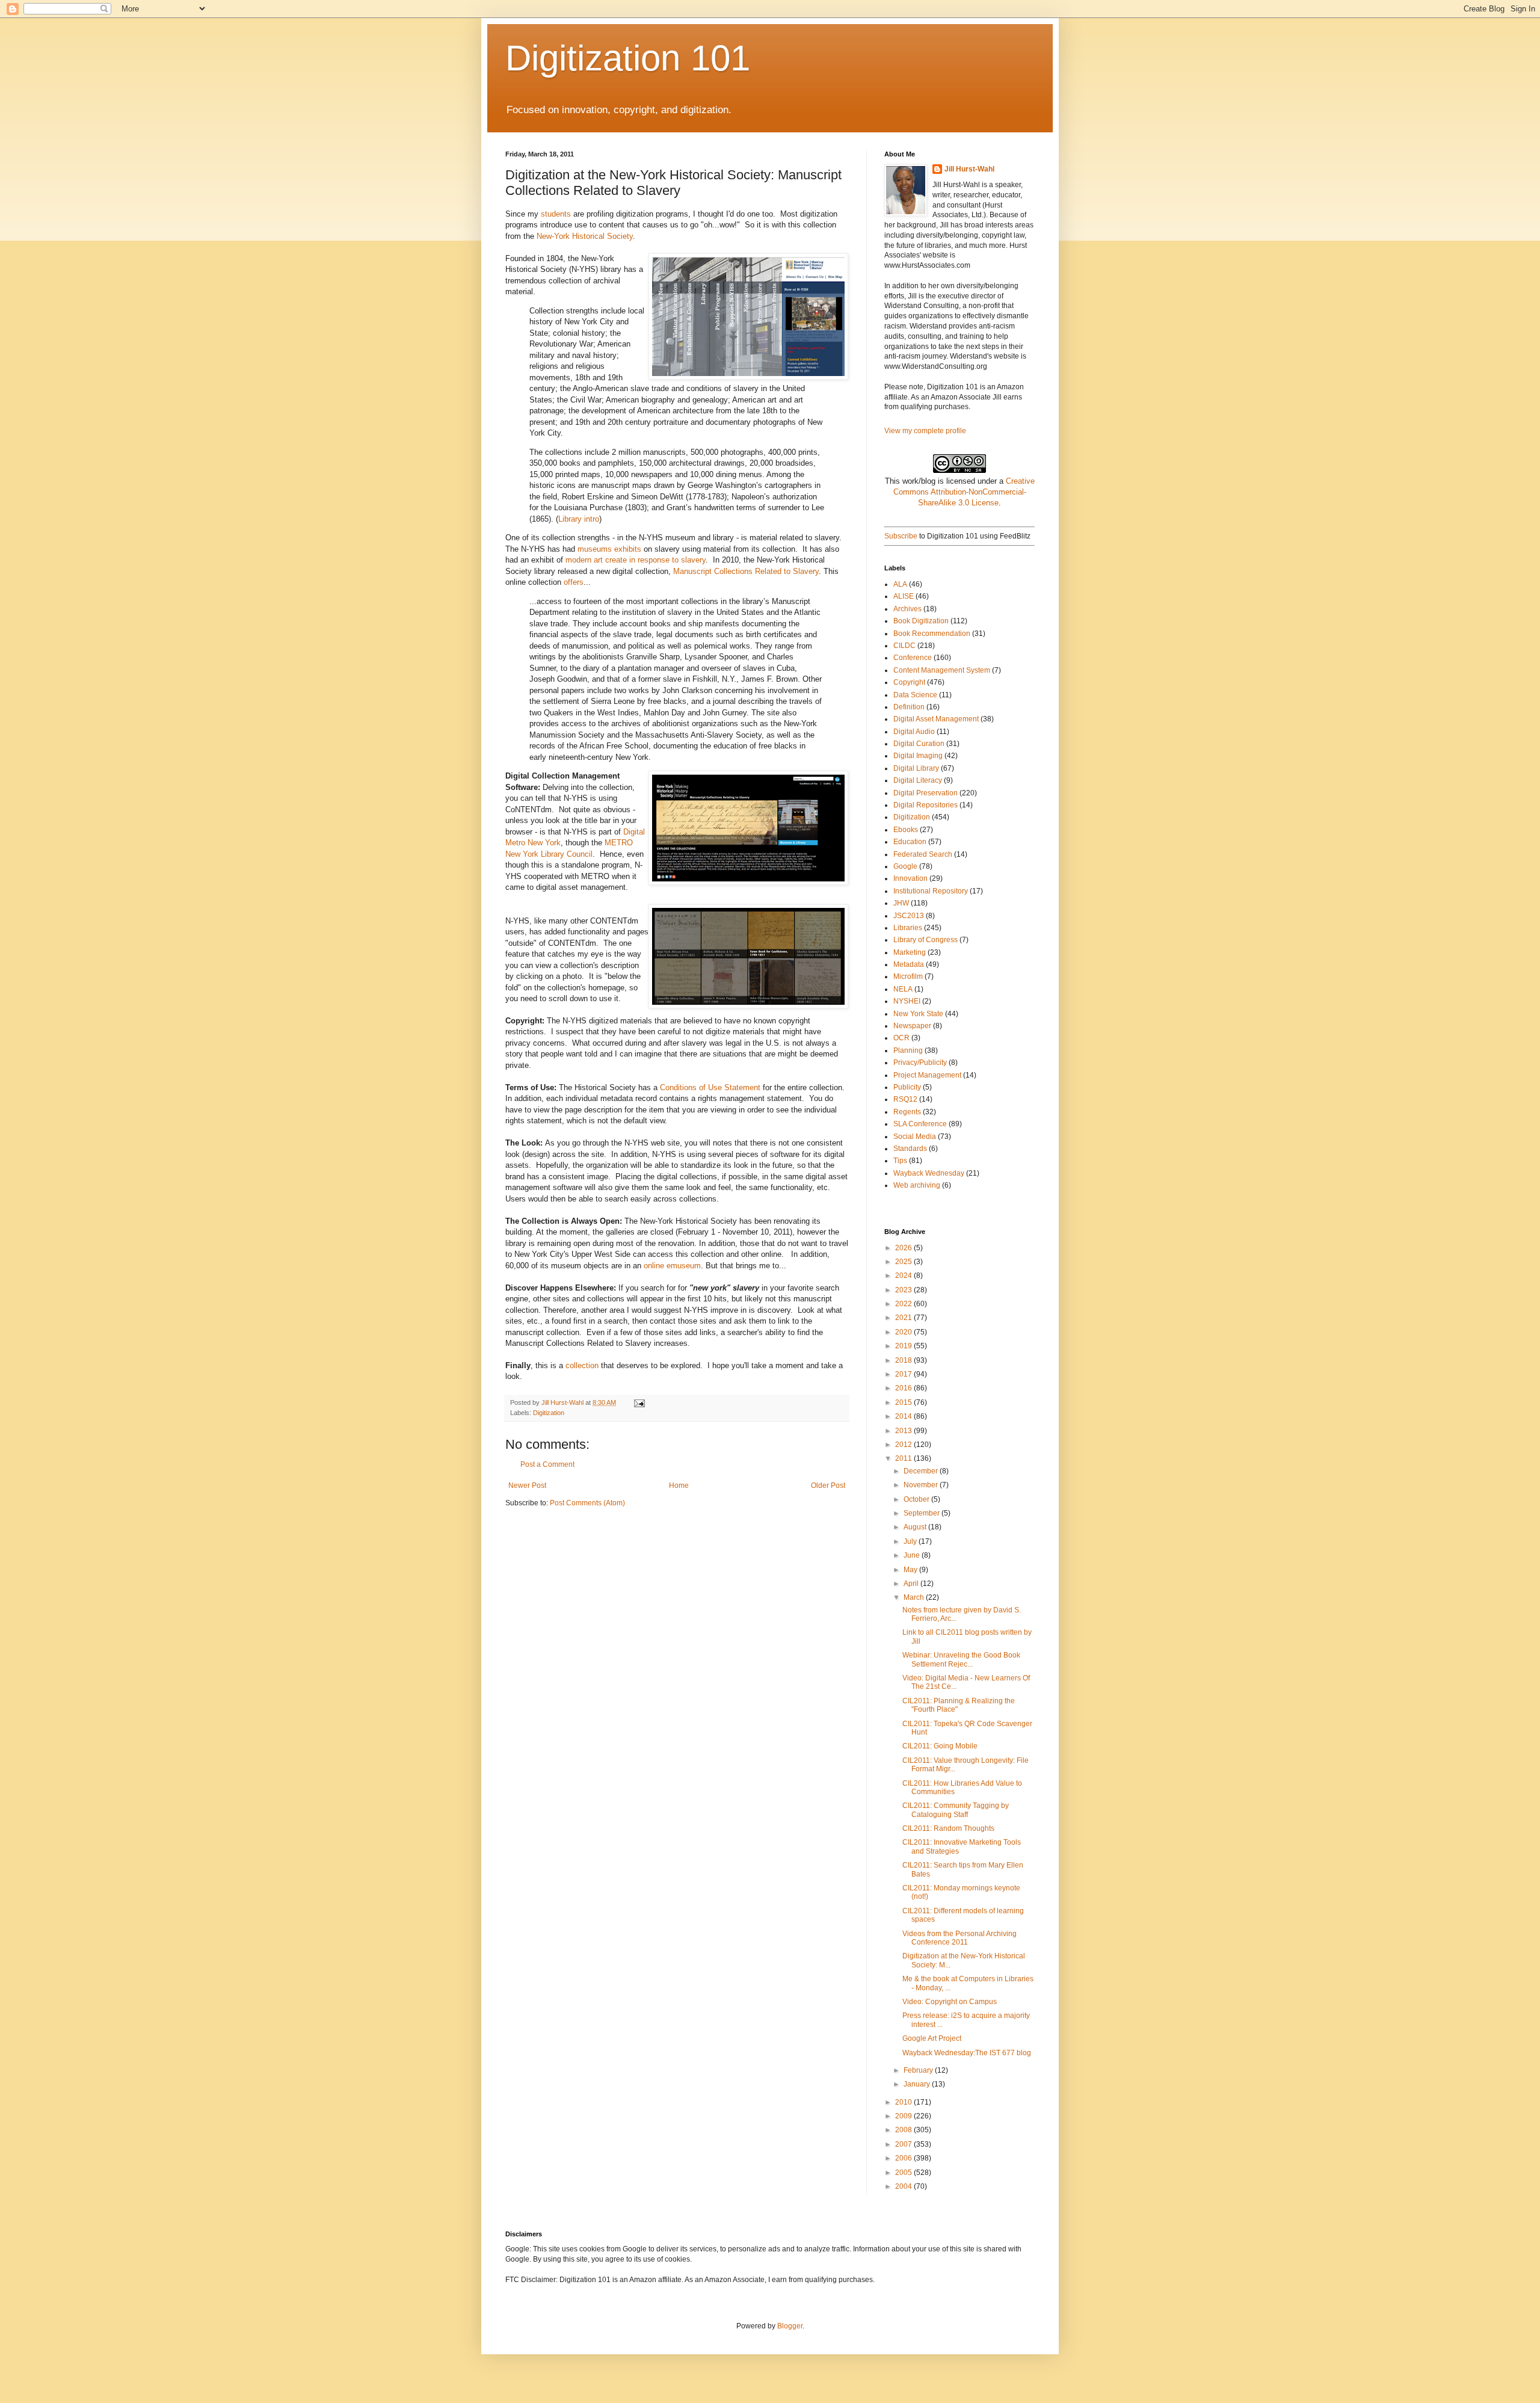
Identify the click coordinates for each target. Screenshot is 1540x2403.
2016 (904, 1388)
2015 (904, 1402)
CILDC (904, 646)
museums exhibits (609, 549)
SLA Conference (920, 1124)
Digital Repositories (926, 805)
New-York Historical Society (585, 236)
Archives (907, 609)
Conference (913, 658)
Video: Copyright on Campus (950, 2002)
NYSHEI (907, 1001)
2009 (904, 2116)
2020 (904, 1332)
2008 (904, 2130)
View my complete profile (925, 431)
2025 (904, 1262)
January (918, 2084)
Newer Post (527, 1485)
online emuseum (672, 1266)
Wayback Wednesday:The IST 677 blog (967, 2053)
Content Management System (942, 670)
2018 (904, 1360)
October (917, 1499)
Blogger (790, 2326)
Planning (908, 1050)
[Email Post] (639, 1402)
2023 (904, 1290)
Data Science (915, 695)
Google (905, 866)
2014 (904, 1416)
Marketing (910, 952)
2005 (904, 2173)
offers (574, 582)
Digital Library (916, 768)
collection (583, 1365)
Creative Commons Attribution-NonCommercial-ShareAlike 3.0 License (964, 492)
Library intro (579, 519)
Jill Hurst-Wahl (969, 169)
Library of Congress (926, 940)
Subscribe (901, 536)
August (916, 1527)
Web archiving (917, 1185)
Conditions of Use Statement (709, 1087)
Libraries (908, 928)
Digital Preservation (926, 793)
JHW (901, 903)
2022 (904, 1304)
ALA (900, 584)
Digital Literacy (918, 780)
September (922, 1513)
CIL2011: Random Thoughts (948, 1828)
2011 (904, 1458)
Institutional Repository (931, 891)
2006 (904, 2158)
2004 (904, 2186)
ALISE (904, 596)
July (911, 1541)
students (557, 214)
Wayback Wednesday (929, 1173)
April (912, 1584)
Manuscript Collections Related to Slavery (746, 571)
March (915, 1597)
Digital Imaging (918, 756)
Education (910, 842)
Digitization (549, 1413)
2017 (904, 1374)
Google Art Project (932, 2038)
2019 (904, 1346)
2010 (904, 2102)
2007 (904, 2144)
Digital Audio (914, 732)
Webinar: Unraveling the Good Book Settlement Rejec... (961, 1659)
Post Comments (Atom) (587, 1503)
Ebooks (906, 830)
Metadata (909, 964)
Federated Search (923, 854)
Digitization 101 (628, 58)
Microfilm (908, 976)
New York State (918, 1014)
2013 (904, 1431)
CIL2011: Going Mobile (940, 1746)
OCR (901, 1038)
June (913, 1555)
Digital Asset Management (936, 719)
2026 (904, 1248)
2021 (904, 1318)
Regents (907, 1112)
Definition (909, 707)
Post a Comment (547, 1464)
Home (679, 1485)
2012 (904, 1445)
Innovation (910, 878)
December (922, 1471)
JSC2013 (909, 916)
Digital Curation (919, 744)
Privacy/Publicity (920, 1063)
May (911, 1570)
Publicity (907, 1087)
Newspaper (912, 1026)
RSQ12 (905, 1099)
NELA (903, 989)
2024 (904, 1276)
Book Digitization (921, 621)
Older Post (828, 1485)
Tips (900, 1161)
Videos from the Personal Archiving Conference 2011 (959, 1938)
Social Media (915, 1137)
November (922, 1485)
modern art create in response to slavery (636, 560)
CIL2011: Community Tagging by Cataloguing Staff (956, 1810)
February (919, 2070)
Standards (910, 1149)
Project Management (927, 1075)
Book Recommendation (932, 634)
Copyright (909, 682)
